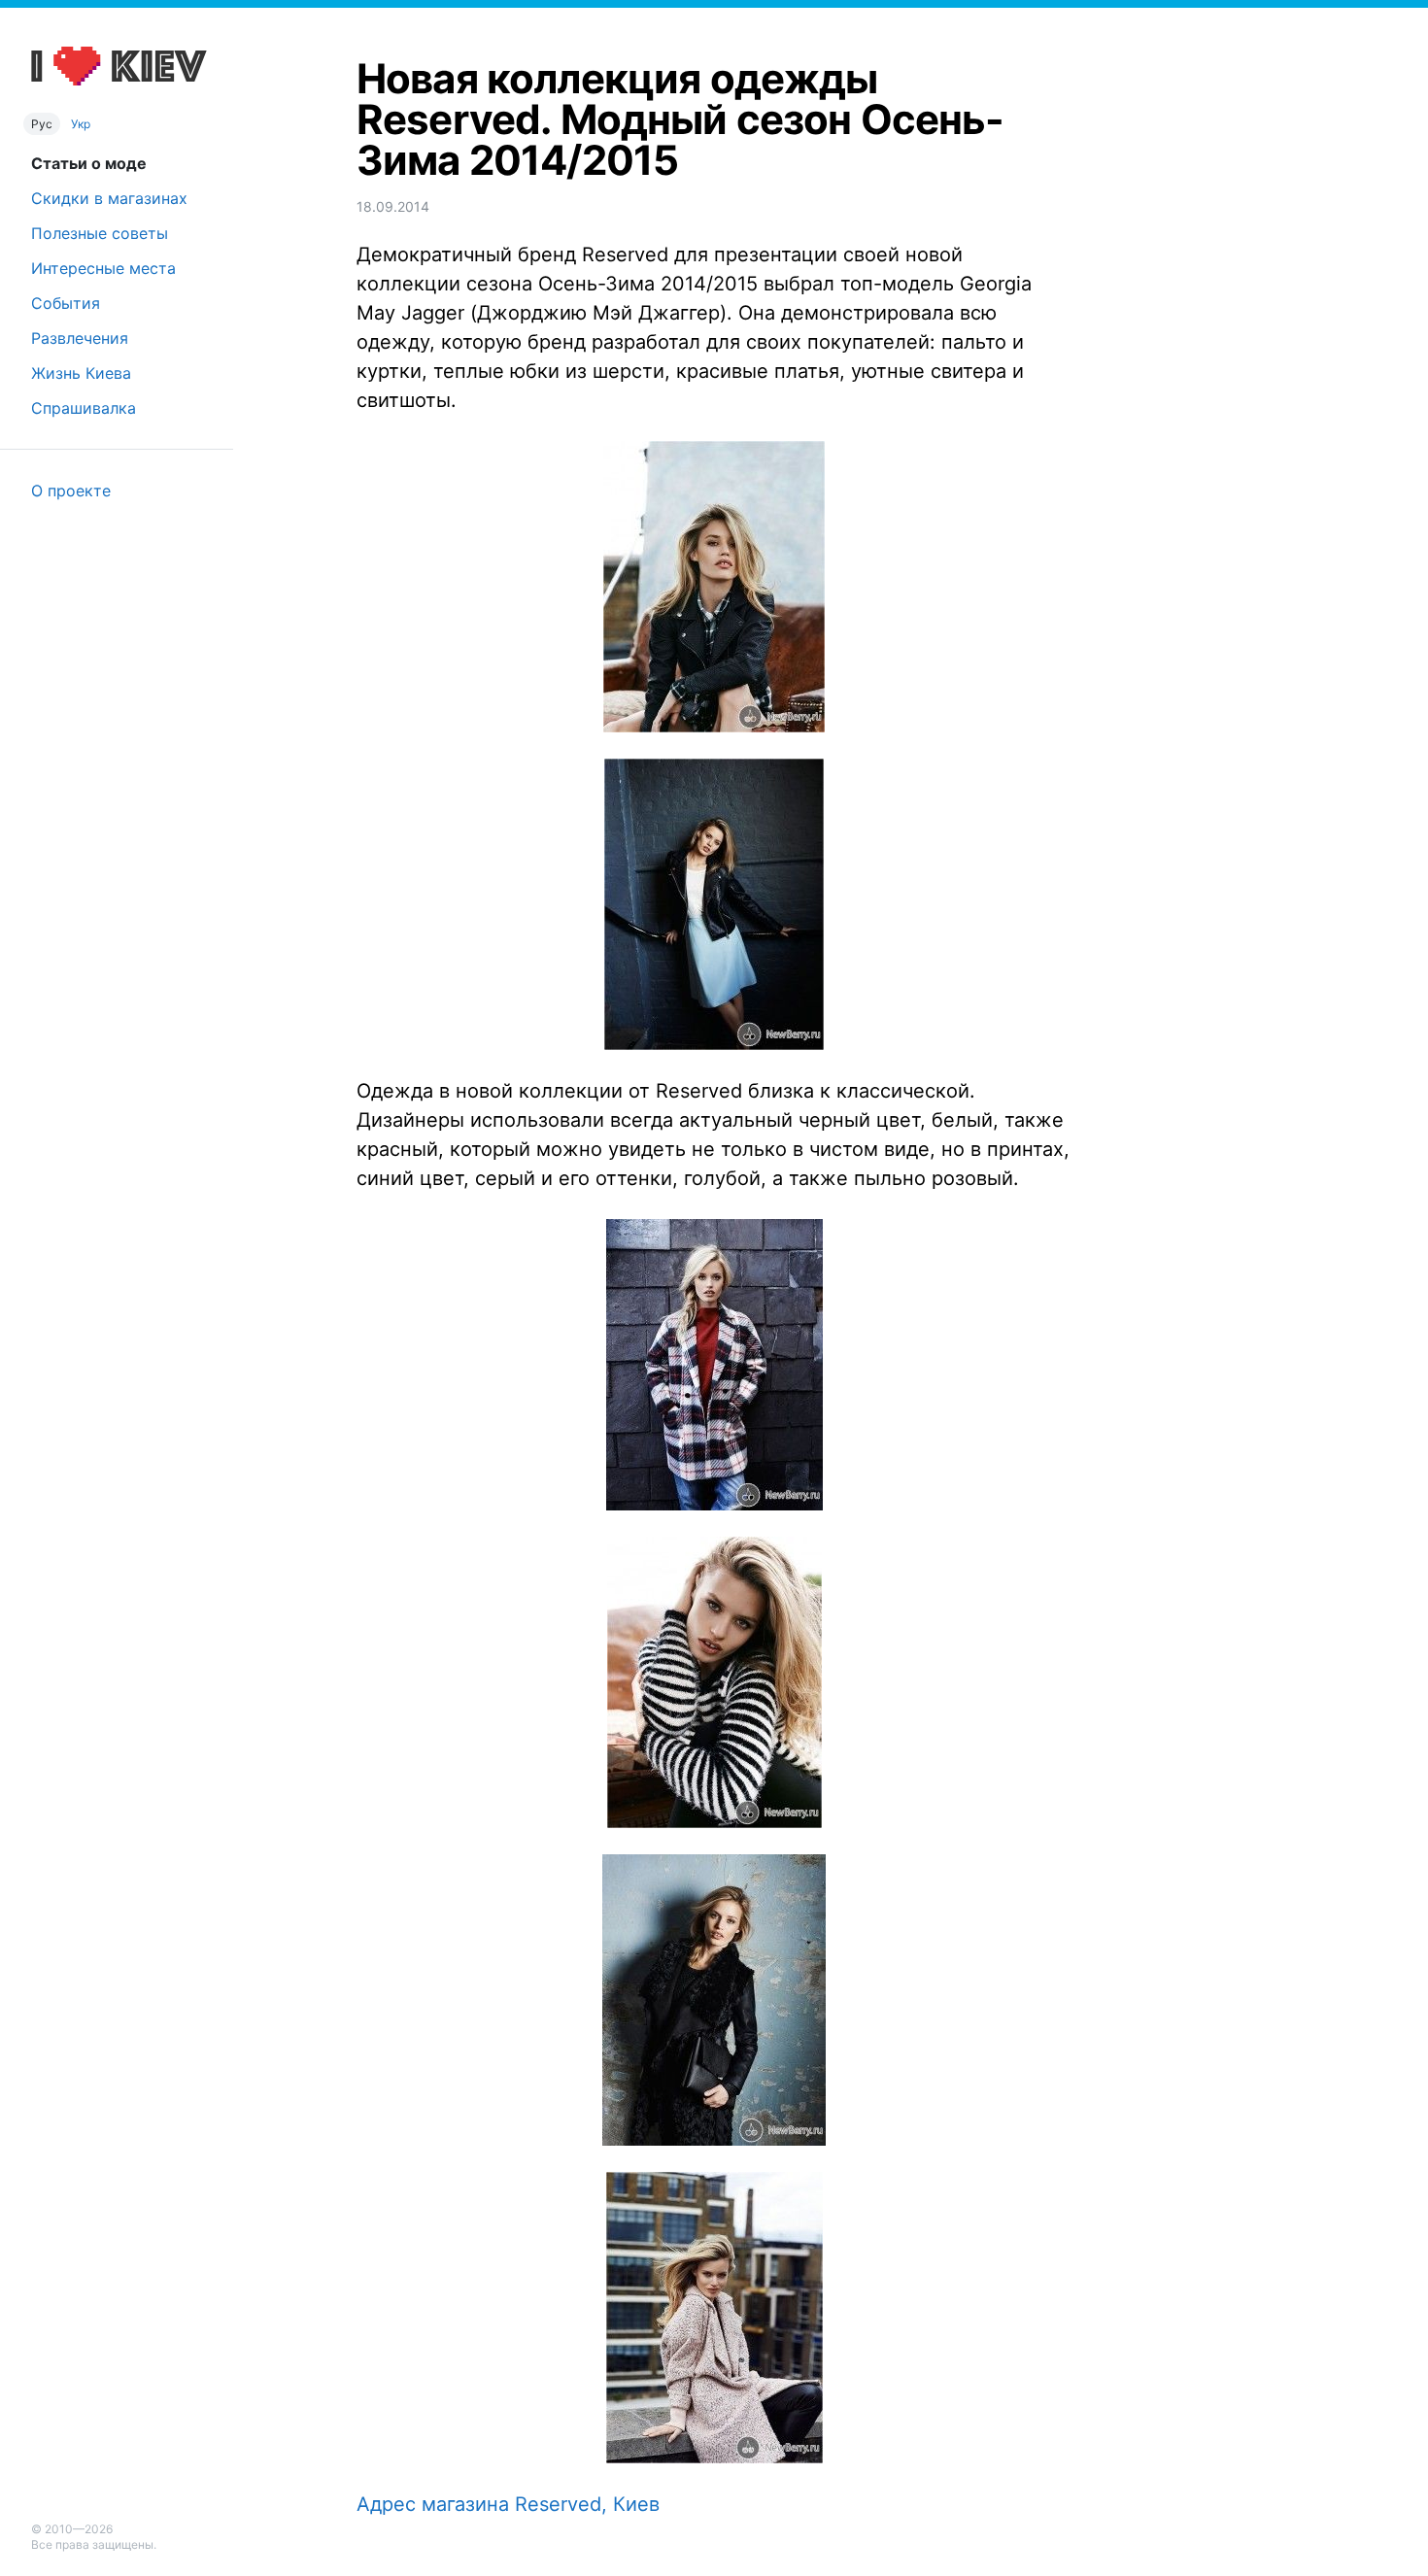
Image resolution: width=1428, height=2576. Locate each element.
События (66, 303)
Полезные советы (100, 233)
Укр (81, 124)
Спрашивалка (84, 408)
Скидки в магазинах (109, 198)
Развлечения (80, 338)
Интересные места (103, 268)
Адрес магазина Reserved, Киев (508, 2504)
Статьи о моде (89, 163)
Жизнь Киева (81, 373)
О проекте (71, 491)
